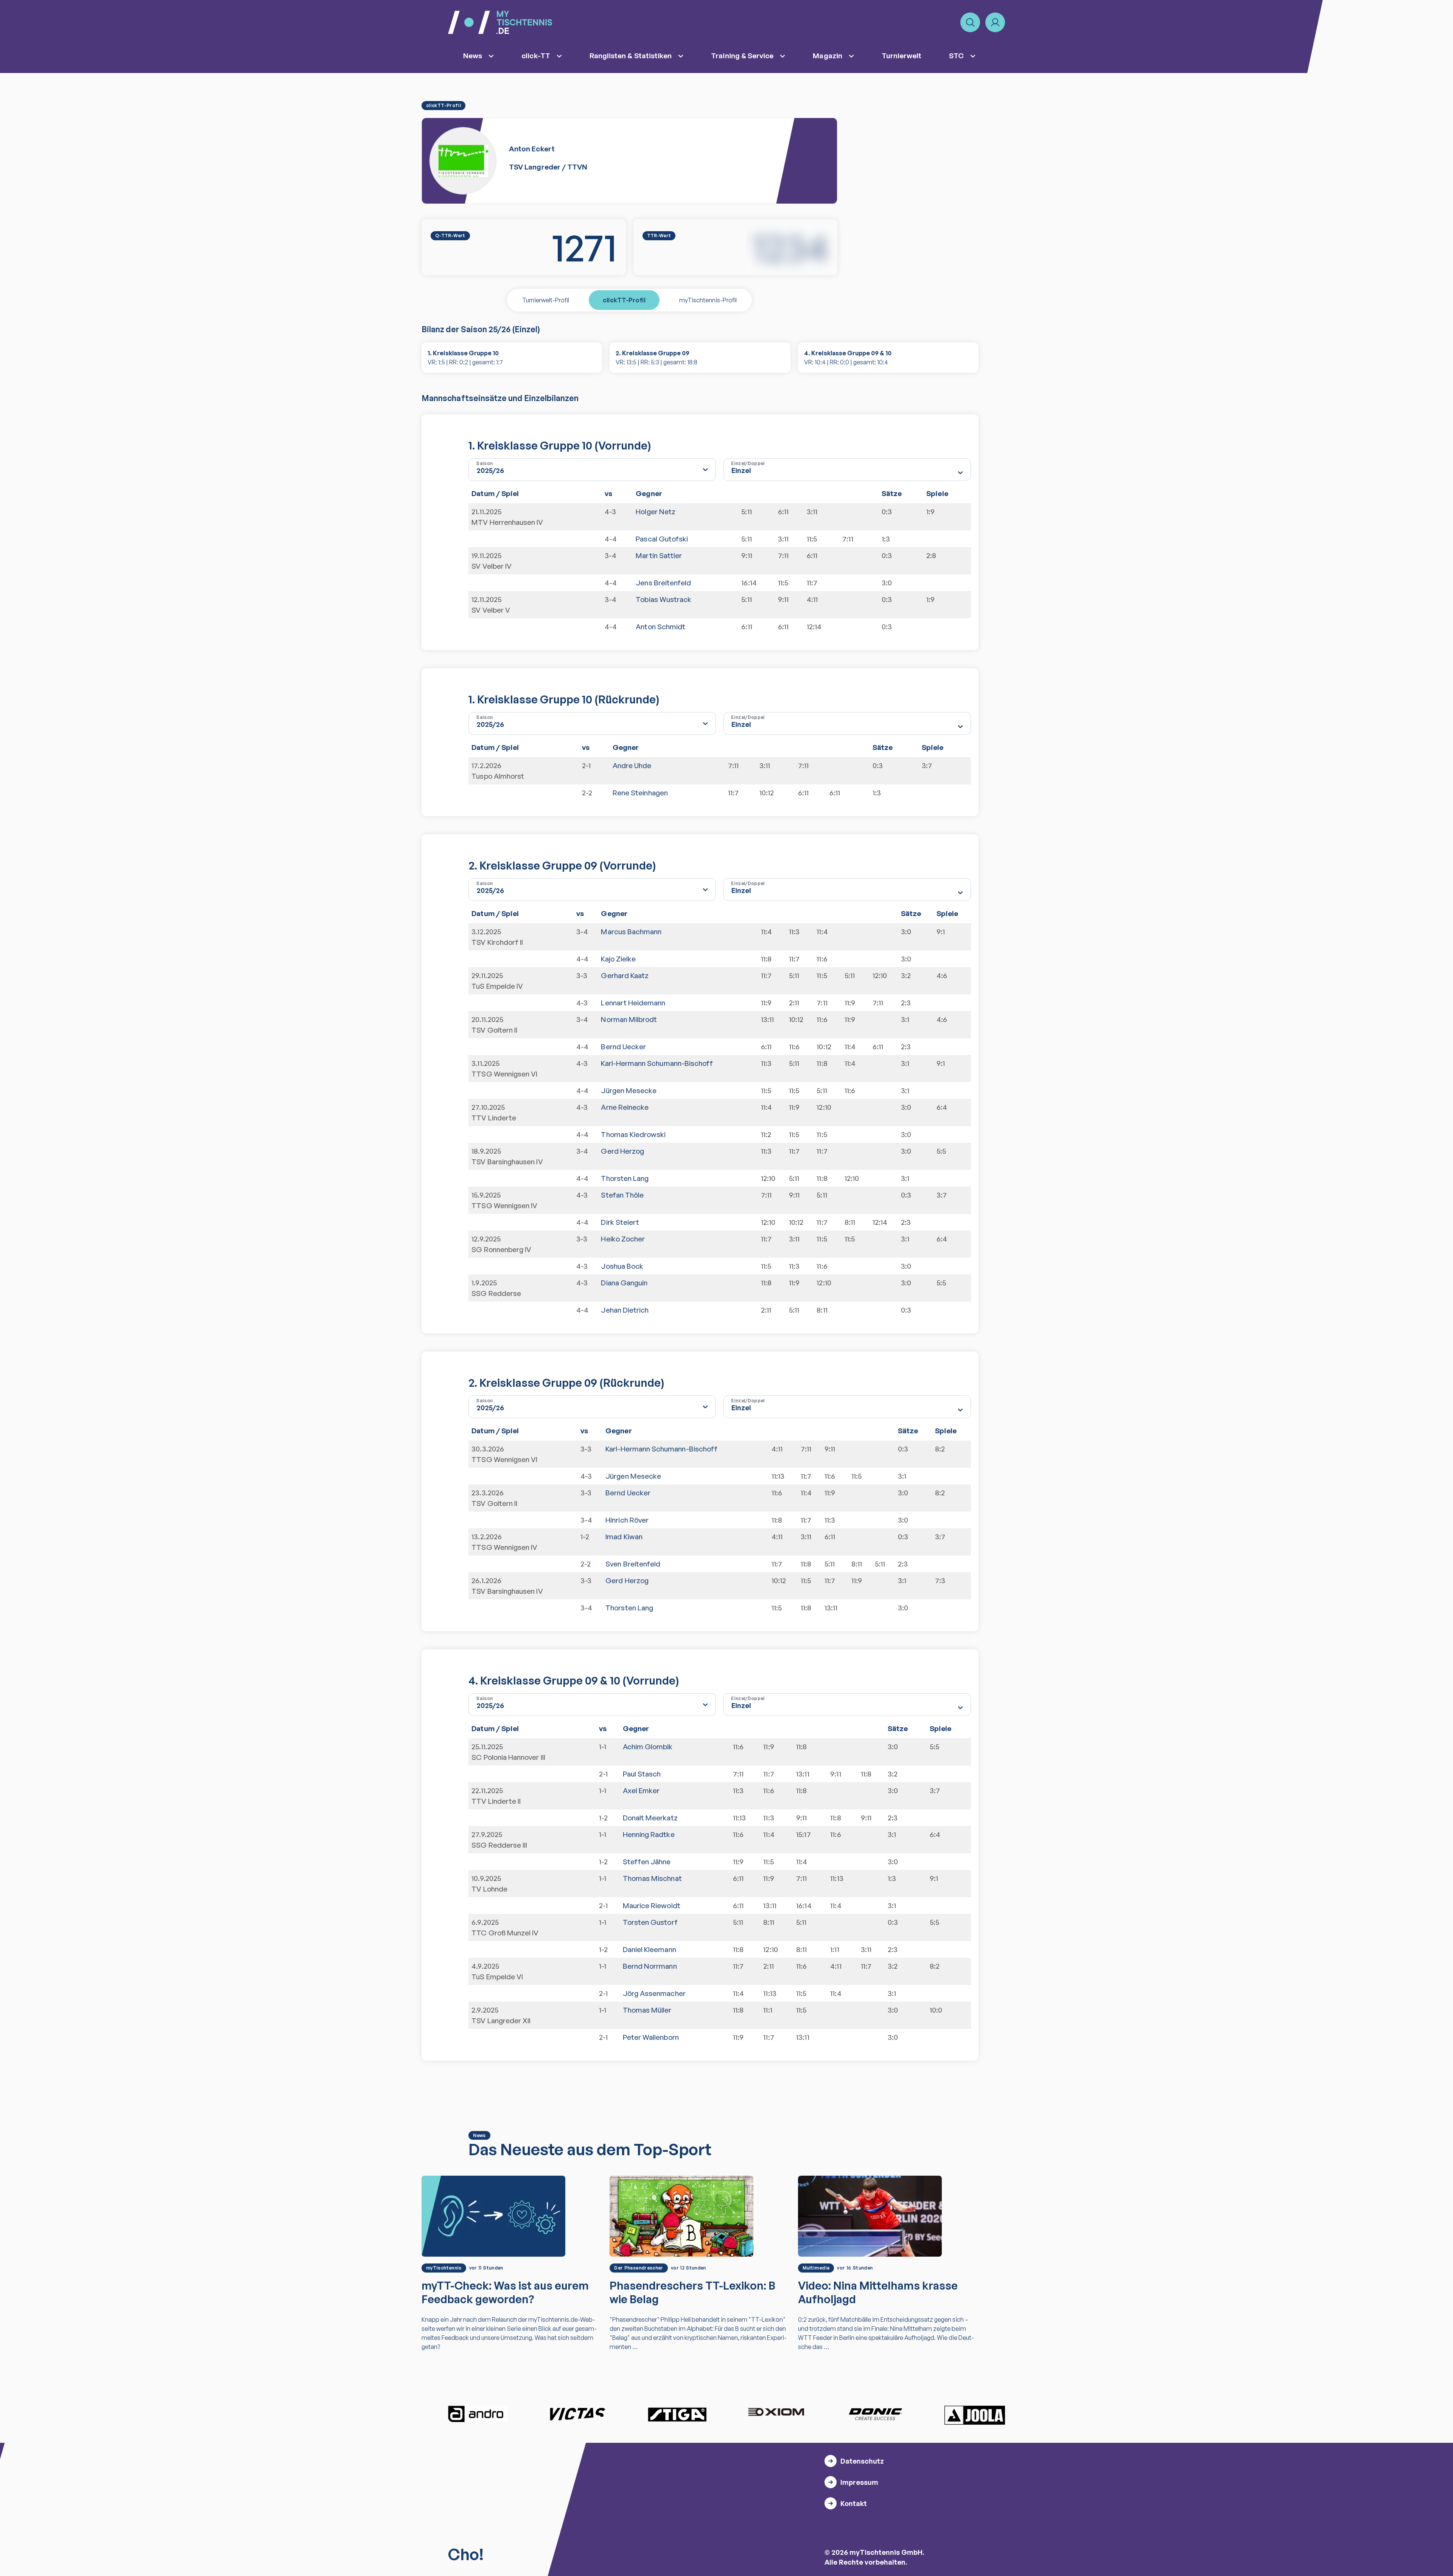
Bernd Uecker (623, 1047)
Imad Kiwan (624, 1537)
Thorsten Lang (625, 1178)
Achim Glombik (648, 1747)
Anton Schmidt (660, 627)
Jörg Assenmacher (654, 1993)
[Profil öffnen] (995, 22)
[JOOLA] (975, 2415)
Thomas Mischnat (652, 1878)
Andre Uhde (632, 765)
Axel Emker (641, 1790)
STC (956, 56)
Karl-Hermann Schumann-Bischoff (657, 1063)
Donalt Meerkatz (650, 1818)
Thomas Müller (647, 2010)
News (473, 56)
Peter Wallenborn (651, 2037)
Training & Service (742, 56)
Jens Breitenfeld (663, 583)
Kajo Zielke (618, 959)
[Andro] (478, 2414)
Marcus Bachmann (631, 932)
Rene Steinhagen (640, 793)
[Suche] (970, 22)
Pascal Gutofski (662, 539)
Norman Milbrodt (629, 1019)
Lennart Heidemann (633, 1003)
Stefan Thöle (622, 1195)
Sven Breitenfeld (633, 1564)
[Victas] (577, 2414)
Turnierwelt (902, 56)
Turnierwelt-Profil (546, 300)
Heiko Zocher (623, 1239)
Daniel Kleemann (649, 1949)
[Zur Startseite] (500, 22)
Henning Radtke (649, 1834)
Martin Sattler (659, 555)
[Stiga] (677, 2414)
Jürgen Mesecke (629, 1090)
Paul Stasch (642, 1774)
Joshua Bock (622, 1266)
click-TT (536, 56)
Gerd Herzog (622, 1151)
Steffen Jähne (647, 1862)
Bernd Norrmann (650, 1966)
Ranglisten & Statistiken (631, 56)
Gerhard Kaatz (625, 975)
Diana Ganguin (624, 1283)
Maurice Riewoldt (652, 1906)
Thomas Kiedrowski (633, 1134)
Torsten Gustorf (650, 1922)
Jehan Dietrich (625, 1310)
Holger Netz (656, 512)
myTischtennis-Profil (708, 300)
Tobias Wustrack (663, 599)
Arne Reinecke (625, 1107)
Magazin (827, 56)
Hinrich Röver (627, 1520)
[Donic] (876, 2414)
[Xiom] (776, 2413)
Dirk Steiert (620, 1222)
